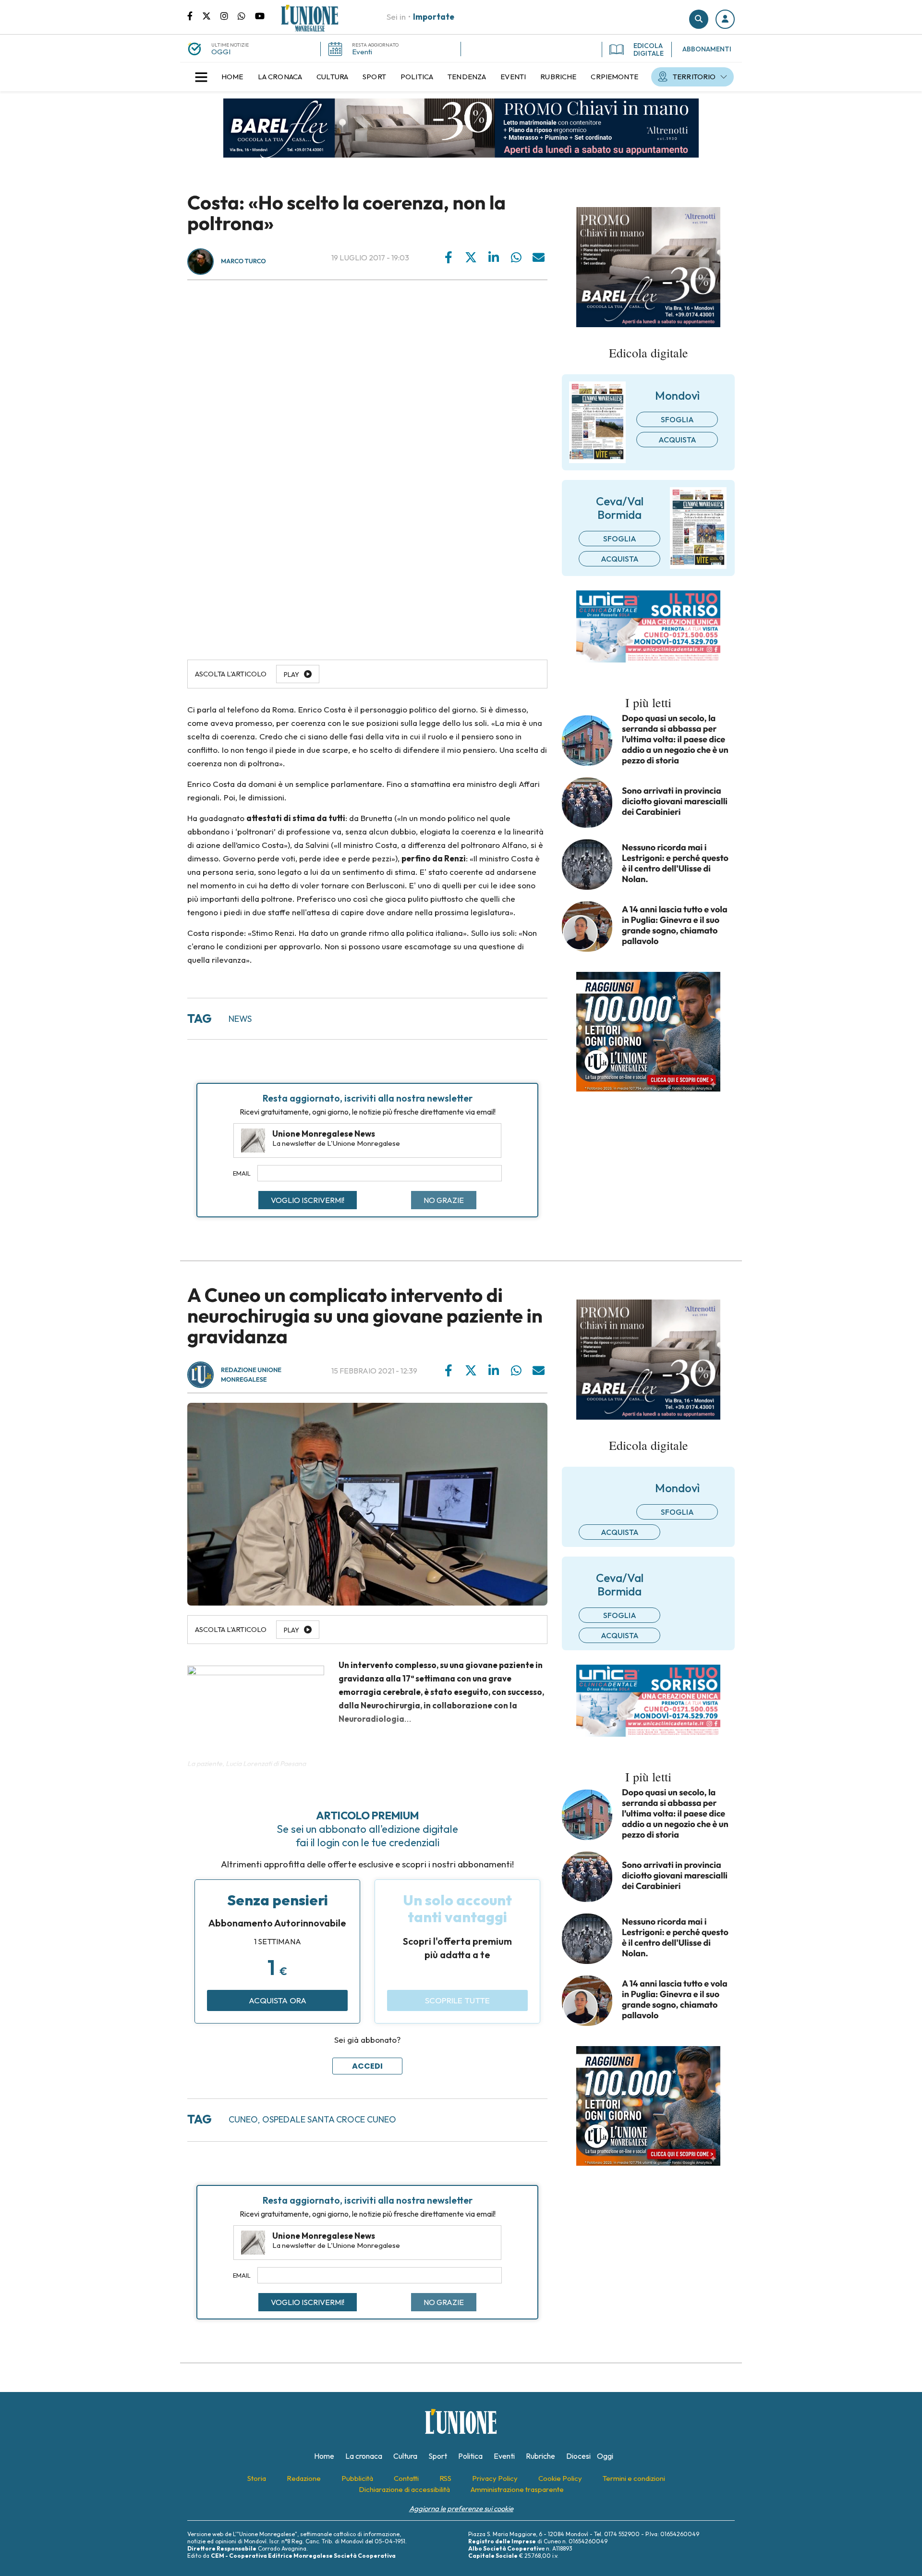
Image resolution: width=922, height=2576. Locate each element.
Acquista (677, 440)
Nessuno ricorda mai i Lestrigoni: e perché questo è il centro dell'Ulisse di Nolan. (675, 863)
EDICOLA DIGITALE (649, 49)
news (240, 1019)
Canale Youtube (260, 15)
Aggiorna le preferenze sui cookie (461, 2509)
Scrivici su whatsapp (246, 15)
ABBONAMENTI (707, 49)
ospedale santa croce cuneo (329, 2119)
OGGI (221, 52)
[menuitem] (232, 77)
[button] (725, 19)
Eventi (362, 52)
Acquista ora (278, 2000)
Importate (434, 17)
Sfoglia (677, 419)
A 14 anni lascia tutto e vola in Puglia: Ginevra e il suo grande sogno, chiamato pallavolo (675, 925)
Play (291, 675)
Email (242, 1173)
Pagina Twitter (211, 15)
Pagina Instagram (229, 15)
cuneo (243, 2119)
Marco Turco (243, 261)
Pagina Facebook (195, 15)
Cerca (699, 19)
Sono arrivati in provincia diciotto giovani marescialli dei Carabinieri (675, 801)
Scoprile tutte (457, 2000)
